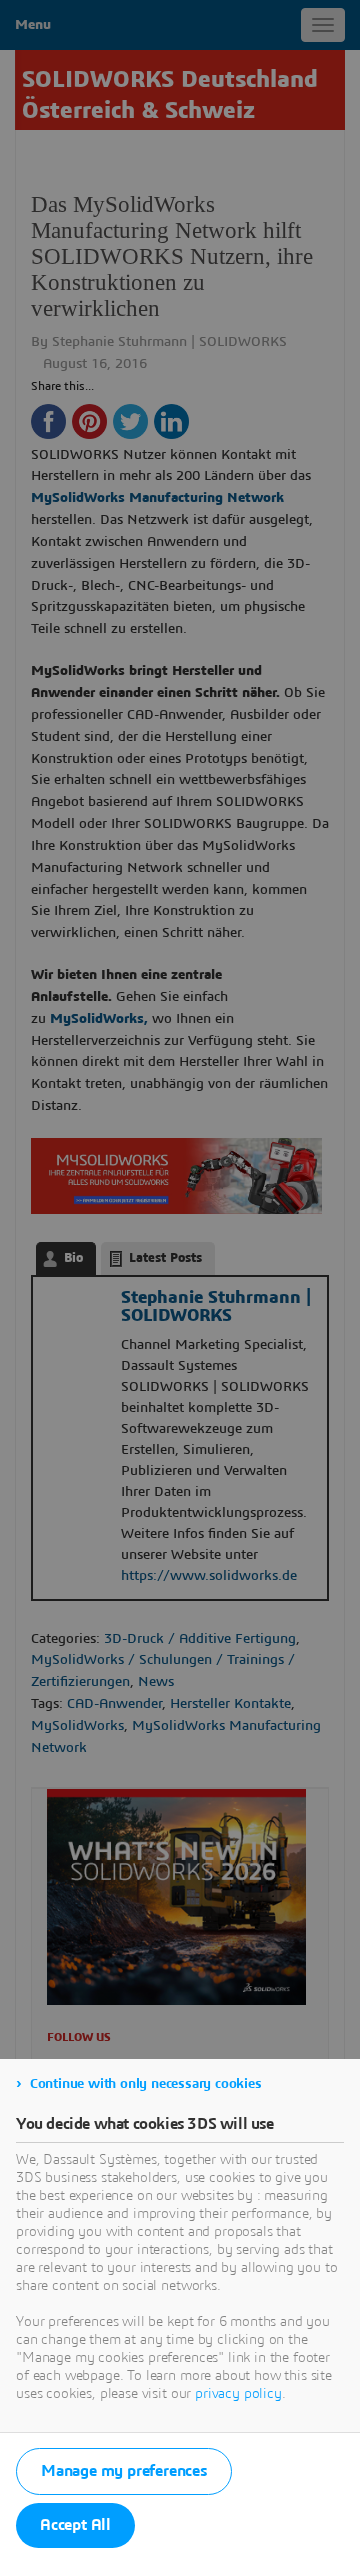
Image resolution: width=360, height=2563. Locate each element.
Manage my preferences (124, 2471)
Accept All (75, 2525)
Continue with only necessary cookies (146, 2084)
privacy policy (238, 2394)
